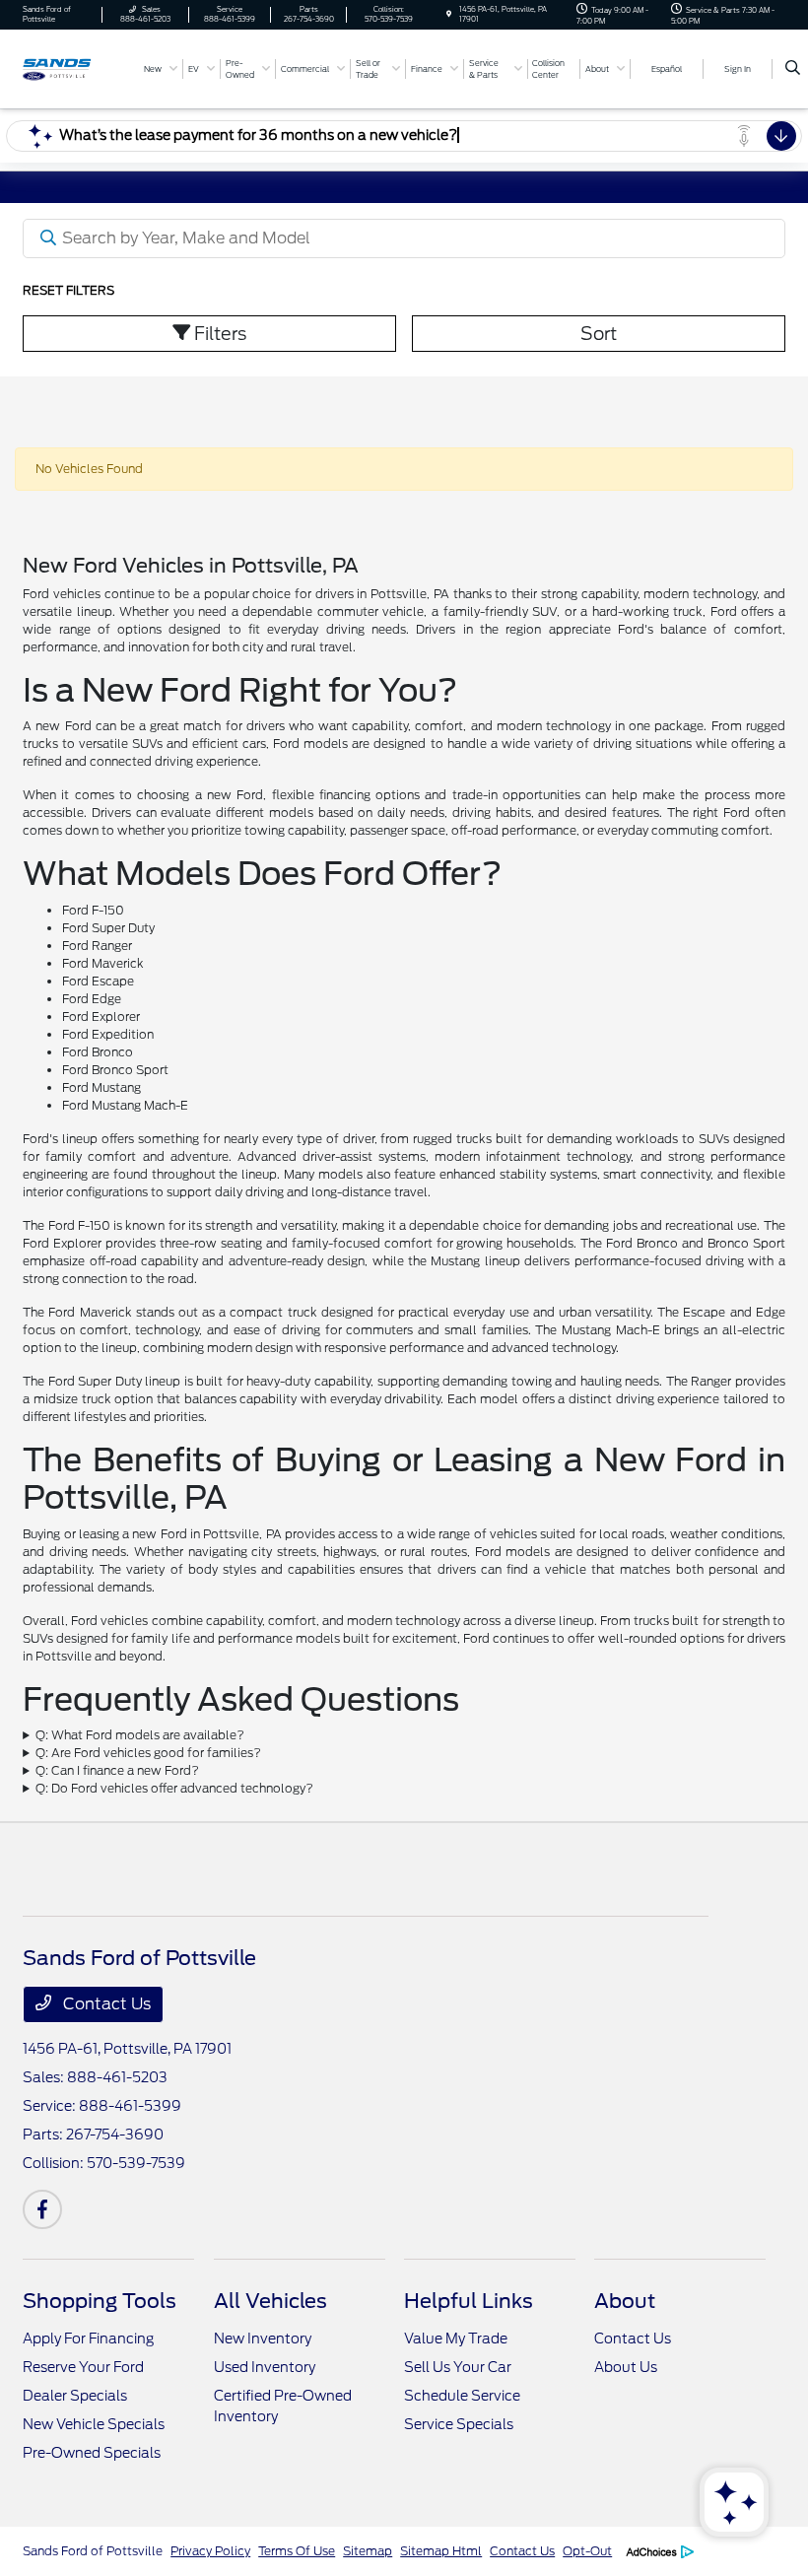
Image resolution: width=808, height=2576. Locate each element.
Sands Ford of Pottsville (93, 2551)
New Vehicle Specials (94, 2424)
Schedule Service (462, 2396)
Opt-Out (587, 2551)
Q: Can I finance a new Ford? (117, 1770)
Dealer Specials (75, 2396)
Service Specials (459, 2424)
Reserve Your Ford (83, 2367)
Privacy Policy (210, 2551)
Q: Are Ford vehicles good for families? (148, 1753)
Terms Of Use (297, 2551)
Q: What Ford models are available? (140, 1735)
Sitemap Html (441, 2551)
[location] (449, 14)
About (625, 2301)
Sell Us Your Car (458, 2367)
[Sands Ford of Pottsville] (76, 68)
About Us (626, 2367)
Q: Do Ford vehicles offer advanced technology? (174, 1788)
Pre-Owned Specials (92, 2453)
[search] (793, 69)
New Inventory (263, 2339)
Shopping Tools (100, 2301)
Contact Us (105, 2004)
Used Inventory (265, 2367)
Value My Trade (456, 2339)
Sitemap (368, 2551)
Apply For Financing (88, 2339)
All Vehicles (270, 2301)
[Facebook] (42, 2209)
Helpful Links (469, 2301)
